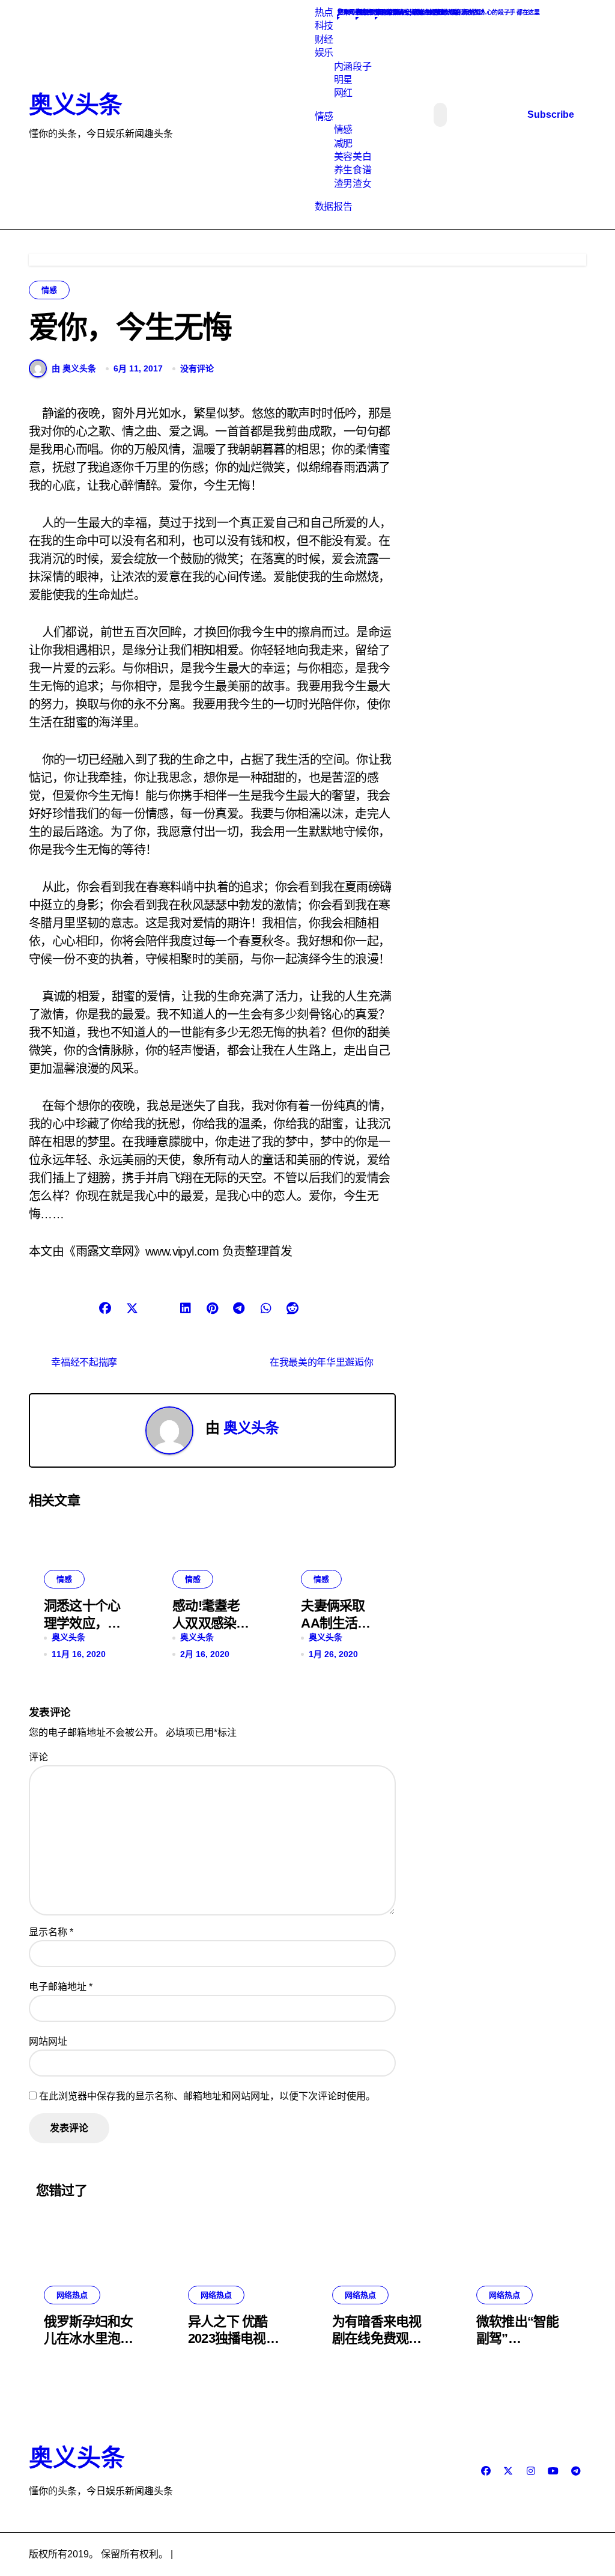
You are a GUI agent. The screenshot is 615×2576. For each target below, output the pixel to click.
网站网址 (48, 2041)
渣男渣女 (353, 184)
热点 (324, 12)
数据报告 (333, 206)
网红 (343, 93)
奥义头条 (75, 105)
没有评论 (197, 368)
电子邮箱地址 (61, 1987)
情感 (324, 116)
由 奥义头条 (74, 368)
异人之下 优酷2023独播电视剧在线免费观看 (233, 2339)
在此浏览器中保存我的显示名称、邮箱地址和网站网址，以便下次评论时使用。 (207, 2096)
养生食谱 (353, 170)
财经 (324, 39)
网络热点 (72, 2295)
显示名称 (51, 1932)
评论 (38, 1757)
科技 (324, 26)
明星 (343, 80)
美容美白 (353, 157)
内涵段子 (353, 66)
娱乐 (324, 53)
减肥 (343, 143)
